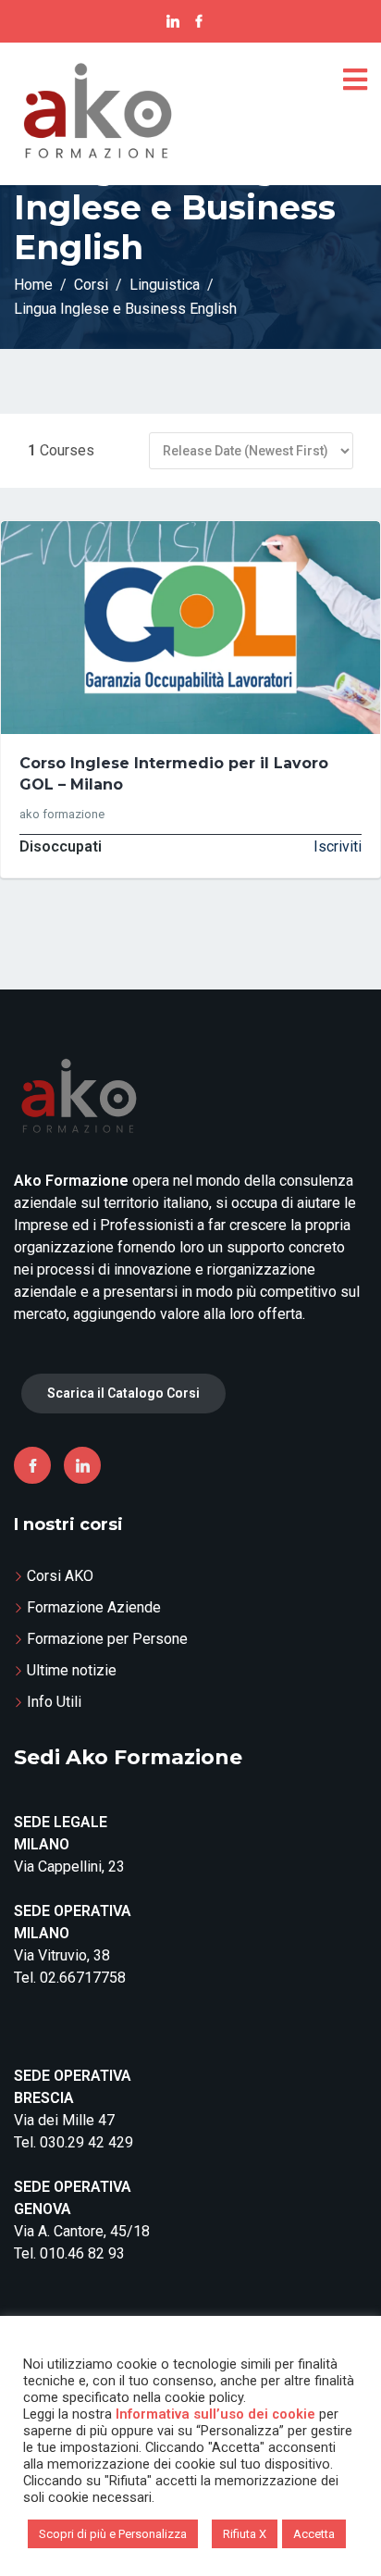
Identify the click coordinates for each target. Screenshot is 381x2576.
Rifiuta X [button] (245, 2534)
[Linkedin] (82, 1465)
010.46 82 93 (82, 2253)
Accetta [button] (314, 2534)
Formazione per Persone (107, 1639)
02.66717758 (83, 1978)
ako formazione (62, 814)
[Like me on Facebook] (199, 21)
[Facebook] (32, 1465)
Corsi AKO (60, 1576)
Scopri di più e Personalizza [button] (113, 2534)
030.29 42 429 (86, 2142)
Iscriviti (338, 846)
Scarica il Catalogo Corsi (123, 1393)
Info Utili (54, 1702)
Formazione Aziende (94, 1607)
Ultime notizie (72, 1670)
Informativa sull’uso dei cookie (215, 2414)
